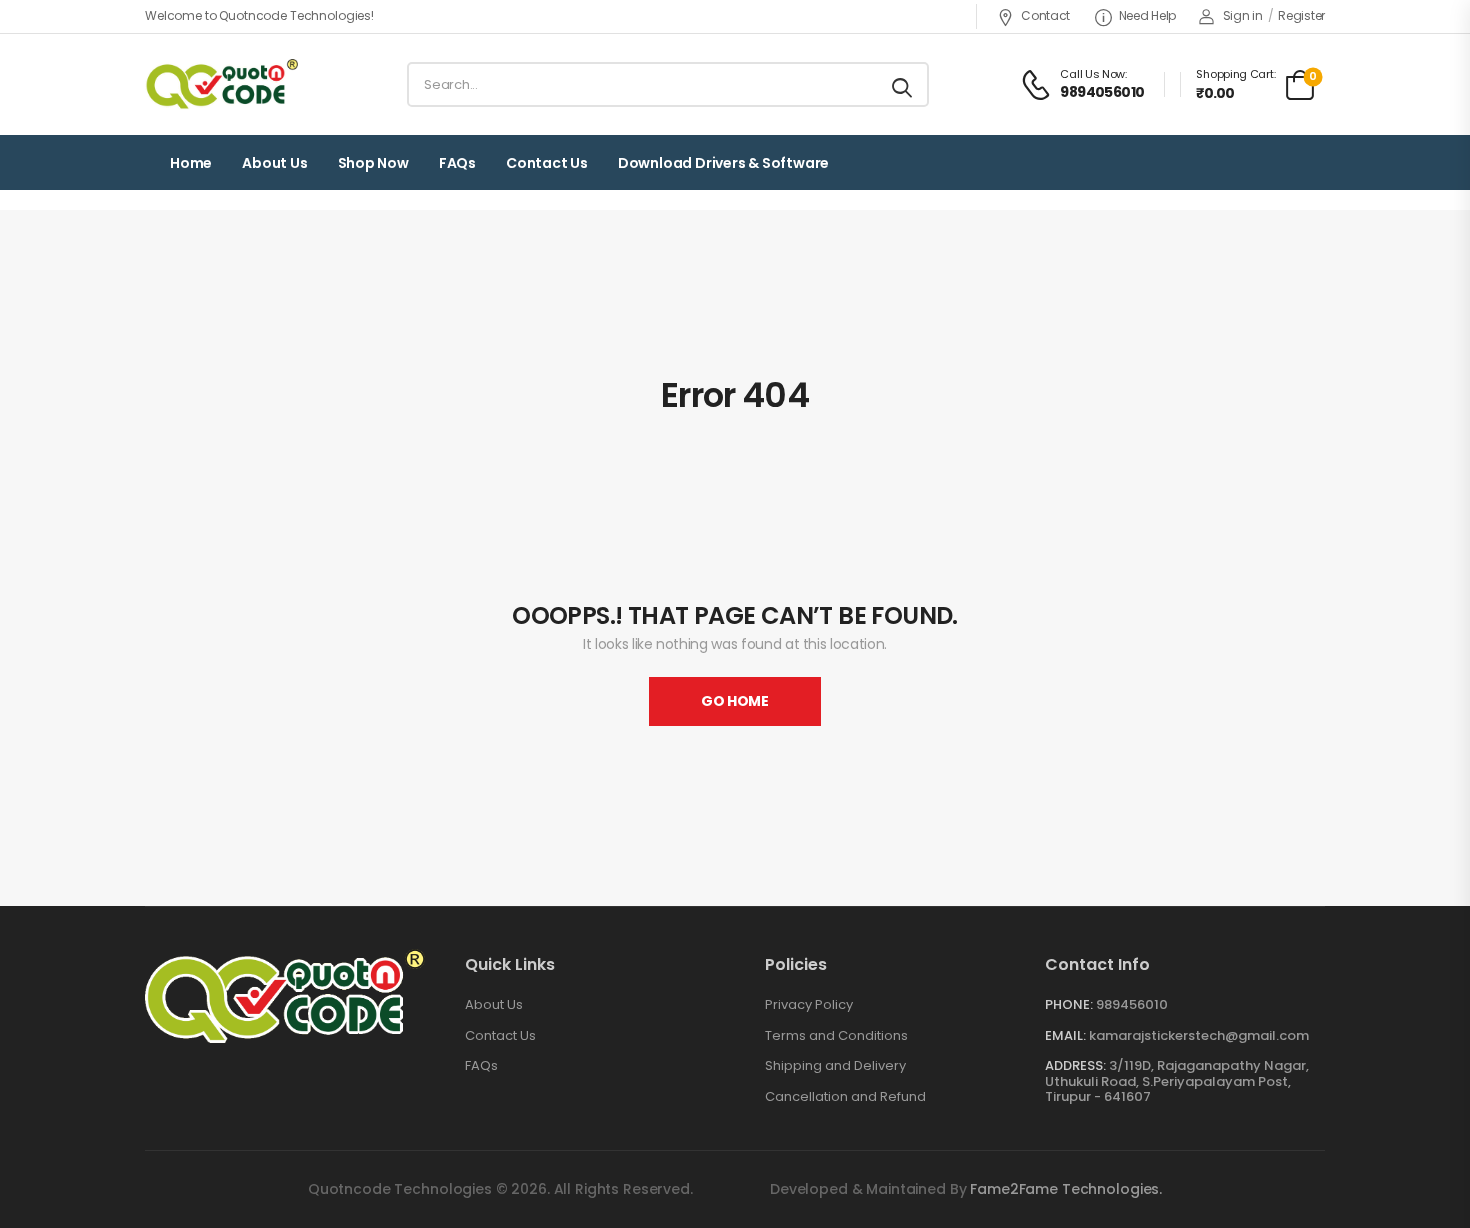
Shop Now (373, 163)
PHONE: (1069, 1004)
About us (274, 163)
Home (191, 163)
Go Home (735, 701)
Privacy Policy (809, 1005)
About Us (494, 1005)
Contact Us (547, 163)
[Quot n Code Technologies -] (221, 84)
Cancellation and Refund (845, 1097)
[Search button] (903, 85)
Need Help (1147, 15)
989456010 (1132, 1004)
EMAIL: (1065, 1035)
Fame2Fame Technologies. (1066, 1189)
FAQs (457, 163)
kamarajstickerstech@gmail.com (1199, 1035)
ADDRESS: (1075, 1065)
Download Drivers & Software (723, 163)
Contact (1045, 15)
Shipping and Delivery (835, 1066)
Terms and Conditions (836, 1036)
